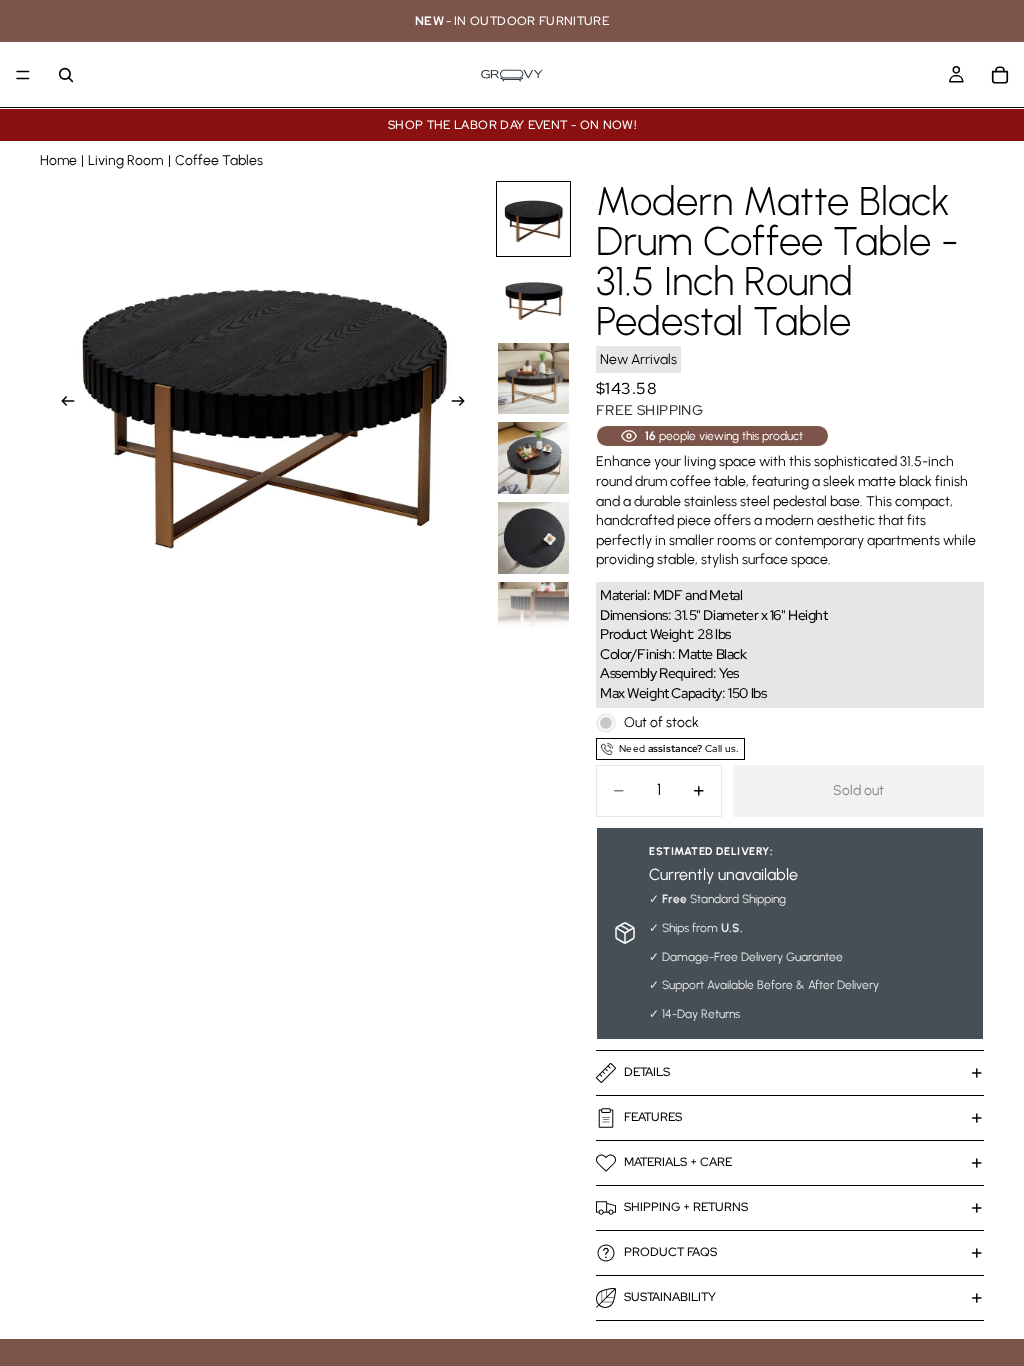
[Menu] (23, 75)
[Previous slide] (62, 404)
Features (653, 1117)
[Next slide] (464, 404)
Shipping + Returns (686, 1207)
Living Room (125, 160)
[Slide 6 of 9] (534, 618)
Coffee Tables (219, 160)
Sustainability (670, 1297)
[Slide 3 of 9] (534, 379)
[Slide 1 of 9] (534, 219)
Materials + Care (678, 1162)
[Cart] (1000, 75)
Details (647, 1072)
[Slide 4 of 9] (534, 458)
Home (58, 160)
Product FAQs (670, 1252)
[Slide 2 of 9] (534, 299)
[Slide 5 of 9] (534, 538)
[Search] (66, 75)
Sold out (858, 790)
